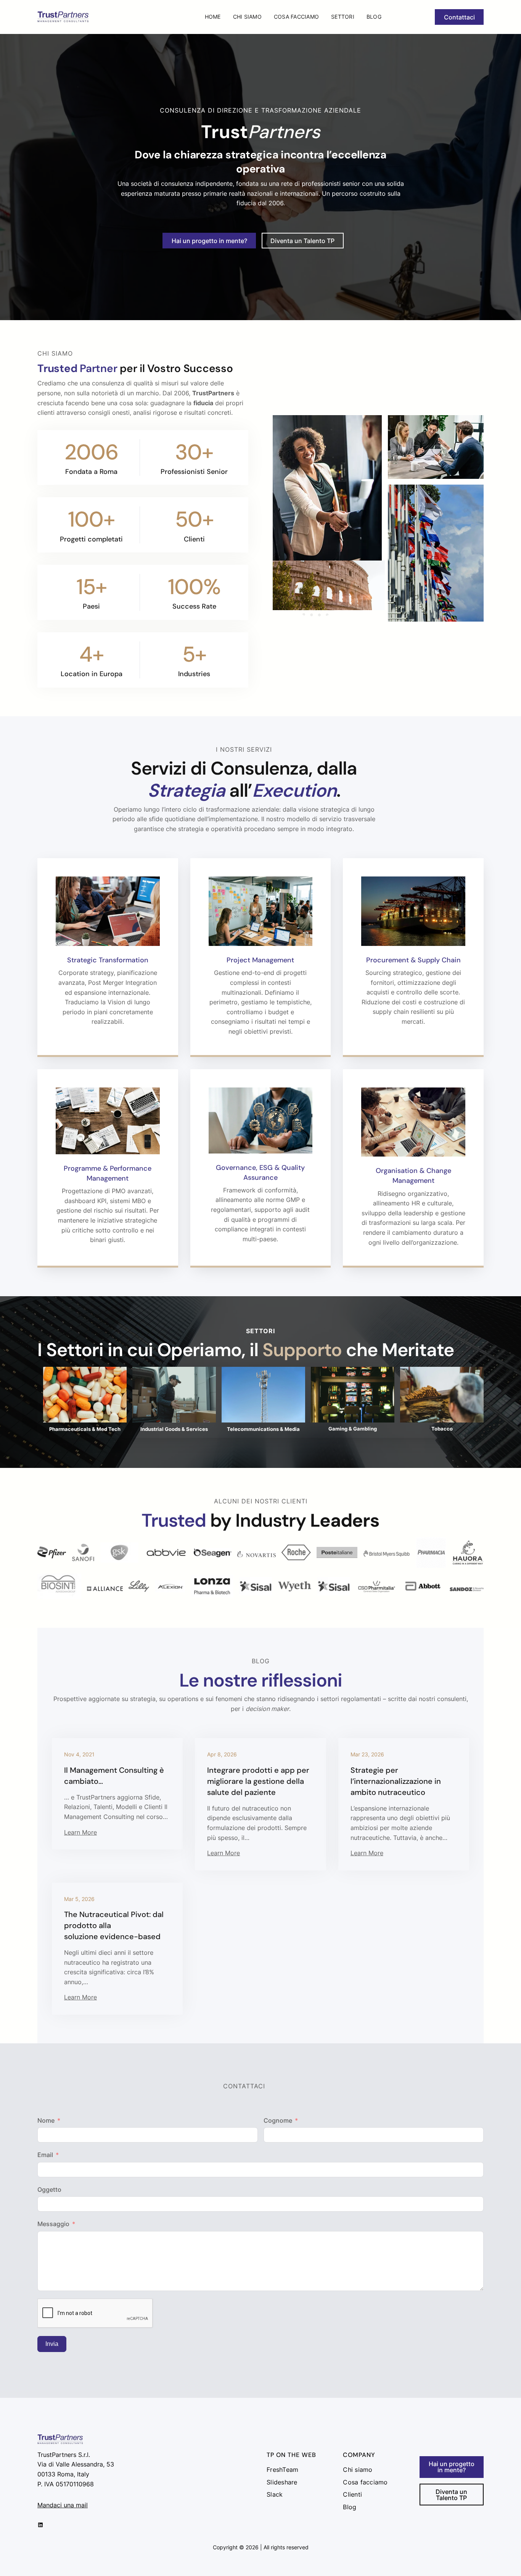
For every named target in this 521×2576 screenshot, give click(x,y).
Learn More (80, 1832)
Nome (46, 2120)
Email (45, 2155)
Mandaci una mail (63, 2505)
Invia (52, 2344)
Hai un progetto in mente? (209, 241)
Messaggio (53, 2224)
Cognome (278, 2120)
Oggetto (49, 2189)
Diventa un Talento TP (302, 241)
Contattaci (459, 17)
